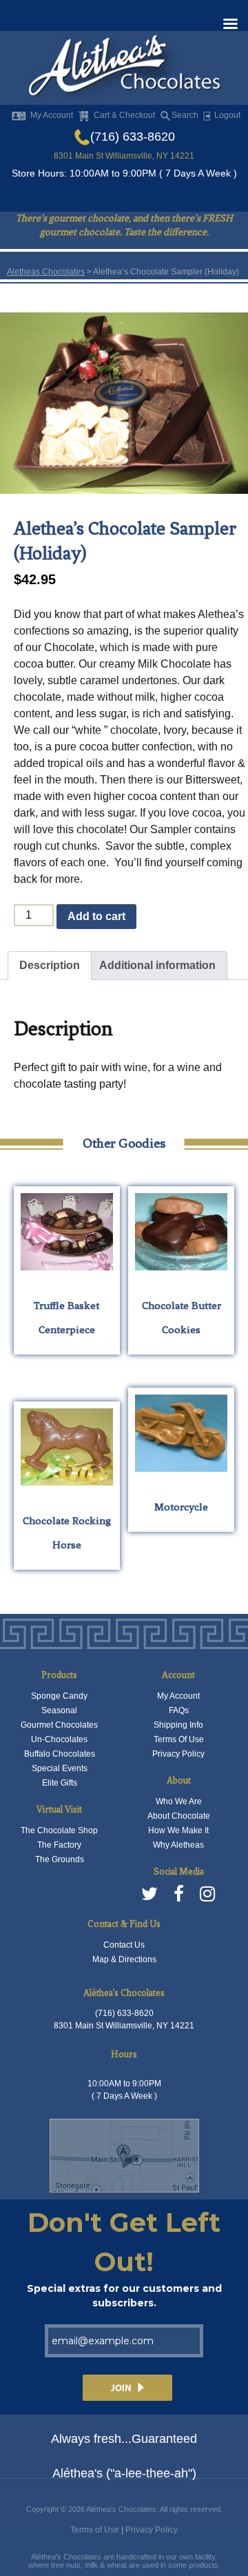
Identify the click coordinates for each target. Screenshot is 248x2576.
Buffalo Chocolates (60, 1754)
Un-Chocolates (59, 1739)
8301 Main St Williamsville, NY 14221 (124, 156)
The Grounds (60, 1859)
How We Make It (178, 1830)
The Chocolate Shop (59, 1830)
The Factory (59, 1845)
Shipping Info (178, 1725)
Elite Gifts (60, 1783)
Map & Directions (124, 1959)
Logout (226, 115)
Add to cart (96, 916)
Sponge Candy (59, 1696)
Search (185, 115)
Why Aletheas (178, 1845)
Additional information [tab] (157, 965)
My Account (52, 115)
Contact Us (124, 1945)
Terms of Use (95, 2530)
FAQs (179, 1710)
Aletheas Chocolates (46, 272)
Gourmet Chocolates (59, 1725)
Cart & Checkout (124, 115)
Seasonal (59, 1710)
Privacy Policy (178, 1754)
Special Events (60, 1768)
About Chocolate (179, 1816)
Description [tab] (50, 965)
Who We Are (179, 1801)
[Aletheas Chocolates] (124, 69)
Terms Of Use (179, 1739)
